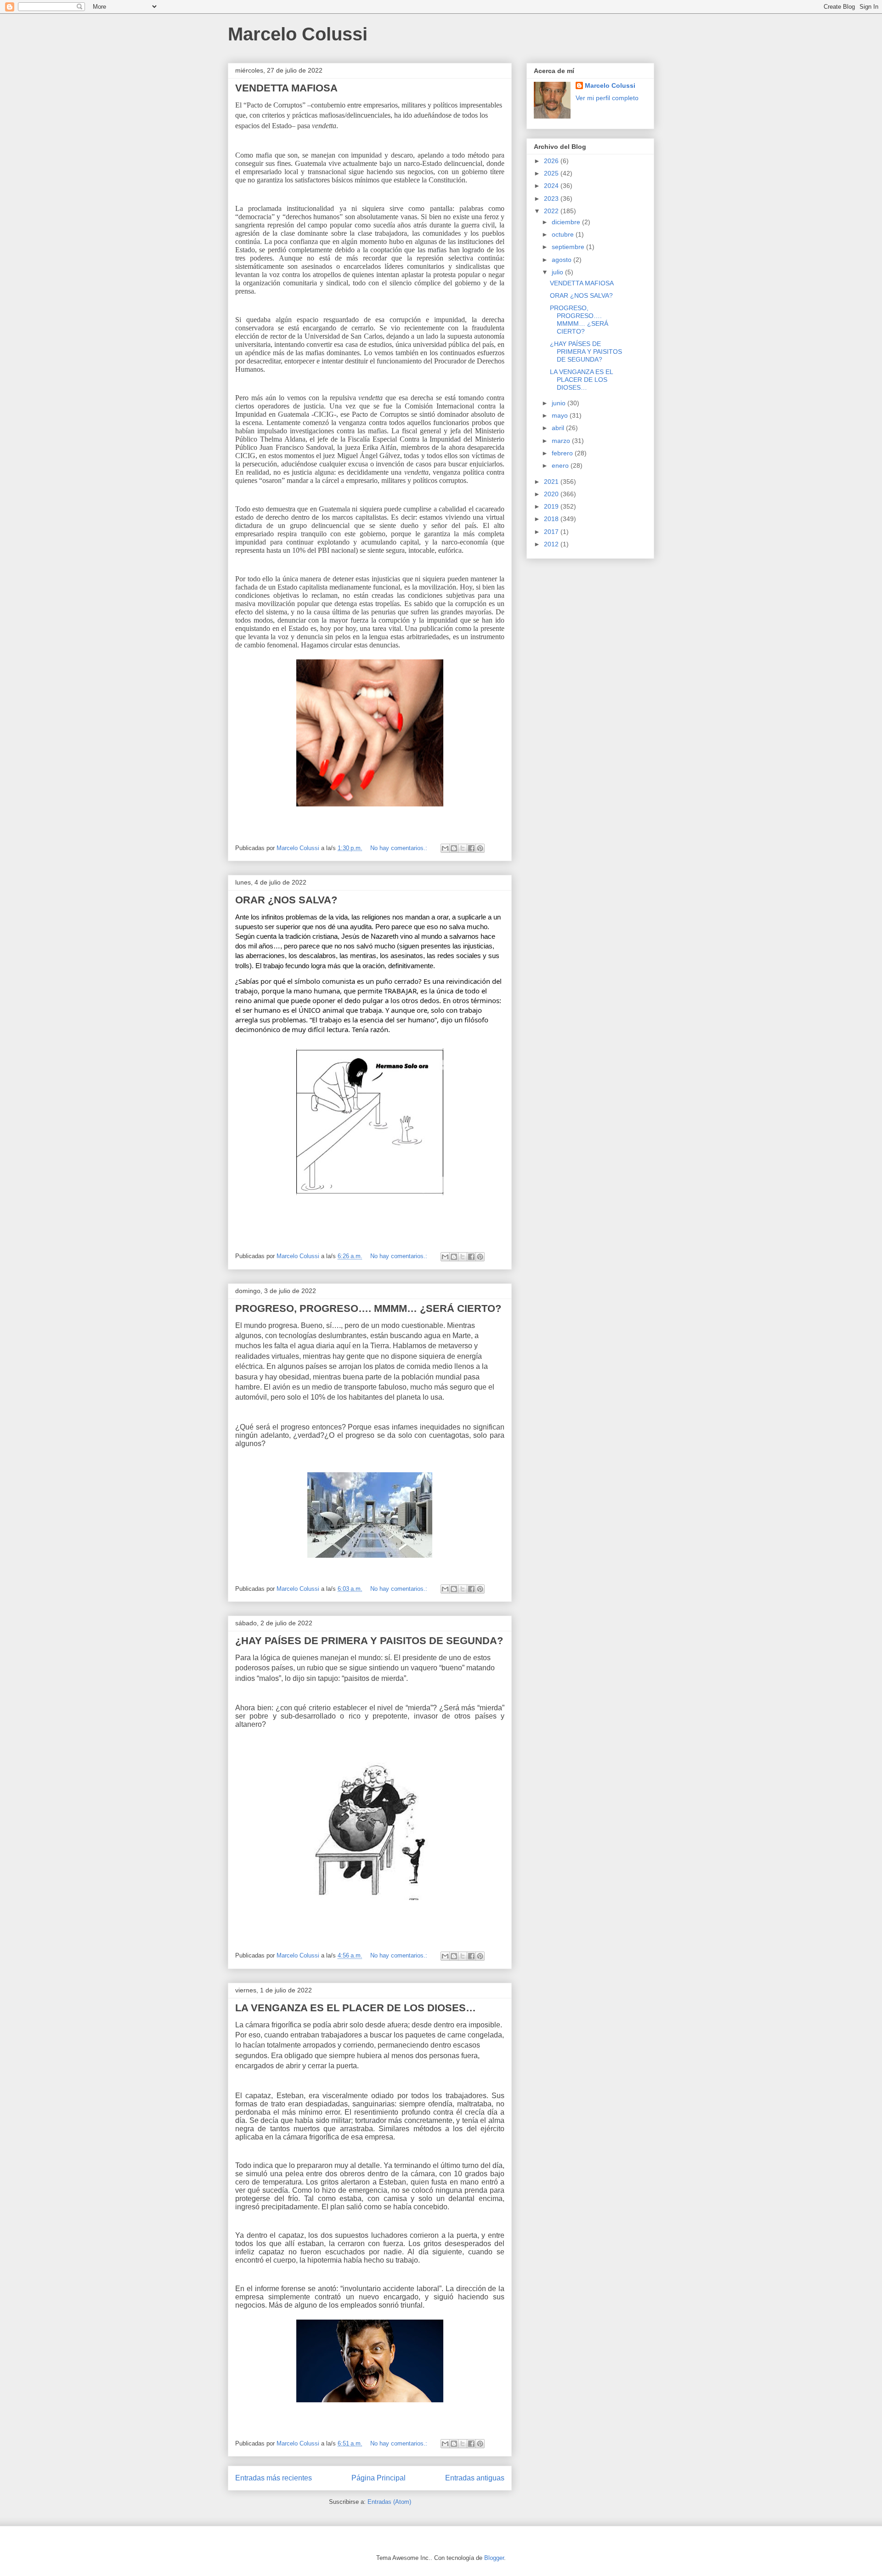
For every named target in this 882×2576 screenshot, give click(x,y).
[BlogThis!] (454, 848)
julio (558, 272)
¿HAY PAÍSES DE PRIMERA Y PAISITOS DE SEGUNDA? (369, 1641)
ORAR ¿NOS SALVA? (286, 900)
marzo (562, 441)
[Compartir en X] (463, 848)
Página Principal (379, 2478)
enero (561, 465)
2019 (552, 506)
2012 (552, 544)
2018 (552, 519)
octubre (564, 234)
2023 (552, 199)
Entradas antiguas (475, 2478)
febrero (563, 453)
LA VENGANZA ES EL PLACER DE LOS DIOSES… (356, 2008)
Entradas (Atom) (389, 2502)
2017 (552, 532)
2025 (552, 173)
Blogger (494, 2558)
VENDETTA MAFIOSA (286, 88)
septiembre (569, 247)
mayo (561, 415)
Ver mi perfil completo (607, 98)
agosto (563, 260)
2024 (552, 186)
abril (559, 428)
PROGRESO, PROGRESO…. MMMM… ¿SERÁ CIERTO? (368, 1308)
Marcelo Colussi (298, 34)
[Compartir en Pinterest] (480, 848)
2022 (552, 211)
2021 (552, 482)
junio (560, 403)
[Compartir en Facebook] (471, 848)
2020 (552, 494)
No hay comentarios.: (400, 848)
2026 (552, 161)
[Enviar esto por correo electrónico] (445, 848)
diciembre (567, 222)
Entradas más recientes (274, 2478)
